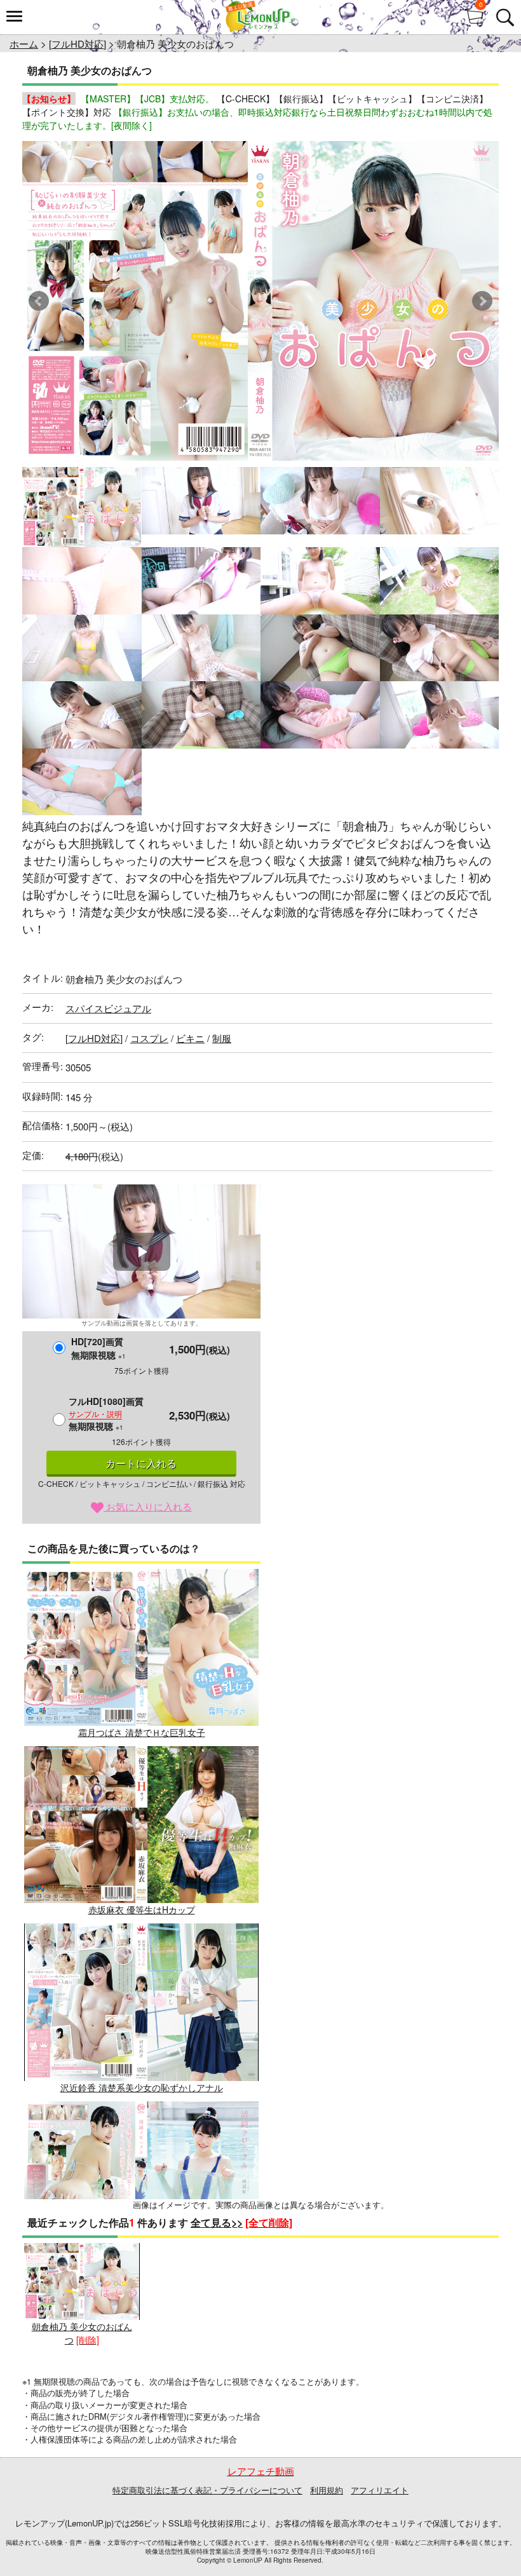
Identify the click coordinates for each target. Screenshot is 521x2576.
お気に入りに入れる (148, 1506)
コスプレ (149, 1038)
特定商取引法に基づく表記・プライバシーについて (207, 2490)
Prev (39, 301)
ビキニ (190, 1038)
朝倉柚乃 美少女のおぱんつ (82, 2333)
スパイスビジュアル (108, 1008)
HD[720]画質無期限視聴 (98, 1348)
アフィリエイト (380, 2490)
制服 (222, 1038)
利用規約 (327, 2490)
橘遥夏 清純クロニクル (142, 2265)
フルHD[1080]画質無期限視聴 (106, 1413)
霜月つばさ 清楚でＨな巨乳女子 (142, 1732)
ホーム (24, 44)
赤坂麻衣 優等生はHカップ (142, 1909)
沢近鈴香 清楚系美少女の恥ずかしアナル (142, 2087)
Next (482, 301)
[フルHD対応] (78, 44)
